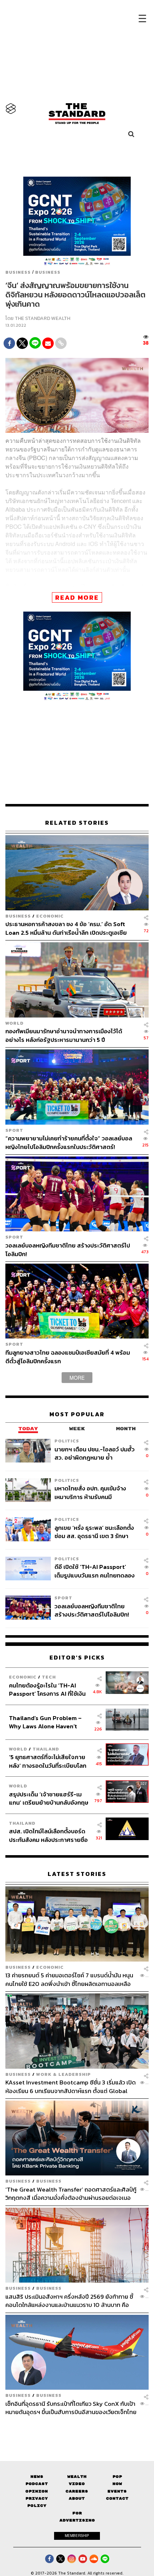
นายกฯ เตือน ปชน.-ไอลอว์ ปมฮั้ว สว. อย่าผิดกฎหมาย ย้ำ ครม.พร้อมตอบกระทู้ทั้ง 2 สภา (95, 1453)
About (77, 2498)
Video (77, 2484)
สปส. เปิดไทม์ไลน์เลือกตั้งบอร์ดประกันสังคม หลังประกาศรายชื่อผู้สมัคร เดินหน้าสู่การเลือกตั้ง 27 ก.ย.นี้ (49, 1835)
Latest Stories (77, 1874)
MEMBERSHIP (77, 2536)
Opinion (37, 2491)
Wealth (77, 2477)
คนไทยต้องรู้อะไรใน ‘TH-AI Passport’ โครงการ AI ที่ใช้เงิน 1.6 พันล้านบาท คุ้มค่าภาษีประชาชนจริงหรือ (47, 1689)
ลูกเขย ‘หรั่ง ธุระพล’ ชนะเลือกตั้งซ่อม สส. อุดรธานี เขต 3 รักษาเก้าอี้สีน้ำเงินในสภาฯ (94, 1532)
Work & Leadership (64, 2074)
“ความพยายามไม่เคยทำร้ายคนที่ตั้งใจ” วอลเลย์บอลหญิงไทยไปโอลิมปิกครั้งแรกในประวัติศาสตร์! (69, 1142)
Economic (50, 916)
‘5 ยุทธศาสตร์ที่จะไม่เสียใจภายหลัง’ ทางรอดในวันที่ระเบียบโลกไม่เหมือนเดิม (48, 1761)
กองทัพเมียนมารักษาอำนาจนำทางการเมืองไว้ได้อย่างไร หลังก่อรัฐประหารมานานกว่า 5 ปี (64, 1035)
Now (117, 2484)
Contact (117, 2498)
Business (18, 272)
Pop (117, 2477)
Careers (77, 2491)
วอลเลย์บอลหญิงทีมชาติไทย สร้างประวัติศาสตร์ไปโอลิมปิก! (68, 1249)
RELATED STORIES (77, 823)
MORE (77, 1378)
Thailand (46, 1749)
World (15, 1023)
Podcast (37, 2484)
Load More (77, 2429)
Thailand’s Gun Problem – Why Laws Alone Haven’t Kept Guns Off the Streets (45, 1722)
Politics (67, 1441)
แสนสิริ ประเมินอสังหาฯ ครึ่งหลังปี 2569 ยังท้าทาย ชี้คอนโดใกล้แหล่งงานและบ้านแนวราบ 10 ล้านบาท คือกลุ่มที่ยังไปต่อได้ (69, 2301)
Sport (14, 1130)
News (37, 2477)
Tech (49, 1677)
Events (117, 2491)
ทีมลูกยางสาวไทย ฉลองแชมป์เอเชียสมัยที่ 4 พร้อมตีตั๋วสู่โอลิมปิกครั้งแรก (68, 1357)
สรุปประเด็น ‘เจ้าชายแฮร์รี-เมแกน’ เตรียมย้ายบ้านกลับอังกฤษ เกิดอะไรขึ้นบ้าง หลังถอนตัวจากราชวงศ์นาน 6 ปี (49, 1798)
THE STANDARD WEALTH (42, 318)
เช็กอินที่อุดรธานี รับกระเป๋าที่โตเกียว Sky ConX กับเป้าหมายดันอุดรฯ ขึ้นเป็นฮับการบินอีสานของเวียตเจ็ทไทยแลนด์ (71, 2408)
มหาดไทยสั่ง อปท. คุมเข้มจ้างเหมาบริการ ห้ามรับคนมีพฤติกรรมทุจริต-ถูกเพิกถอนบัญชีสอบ (90, 1492)
